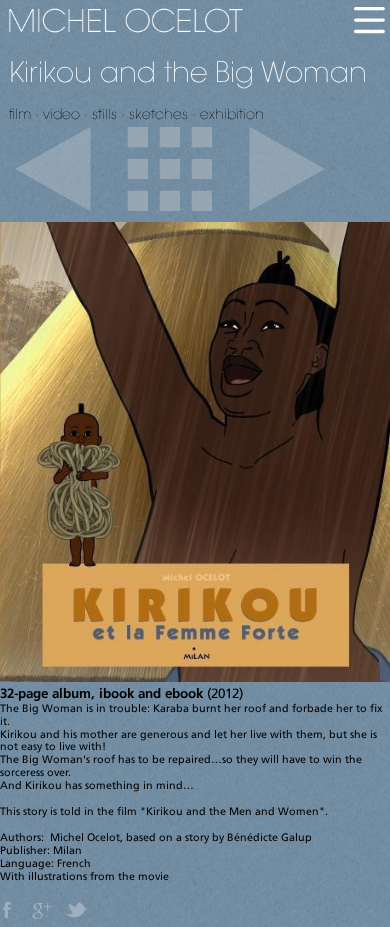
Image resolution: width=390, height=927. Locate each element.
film (20, 113)
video (61, 113)
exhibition (232, 113)
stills (104, 113)
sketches (158, 113)
